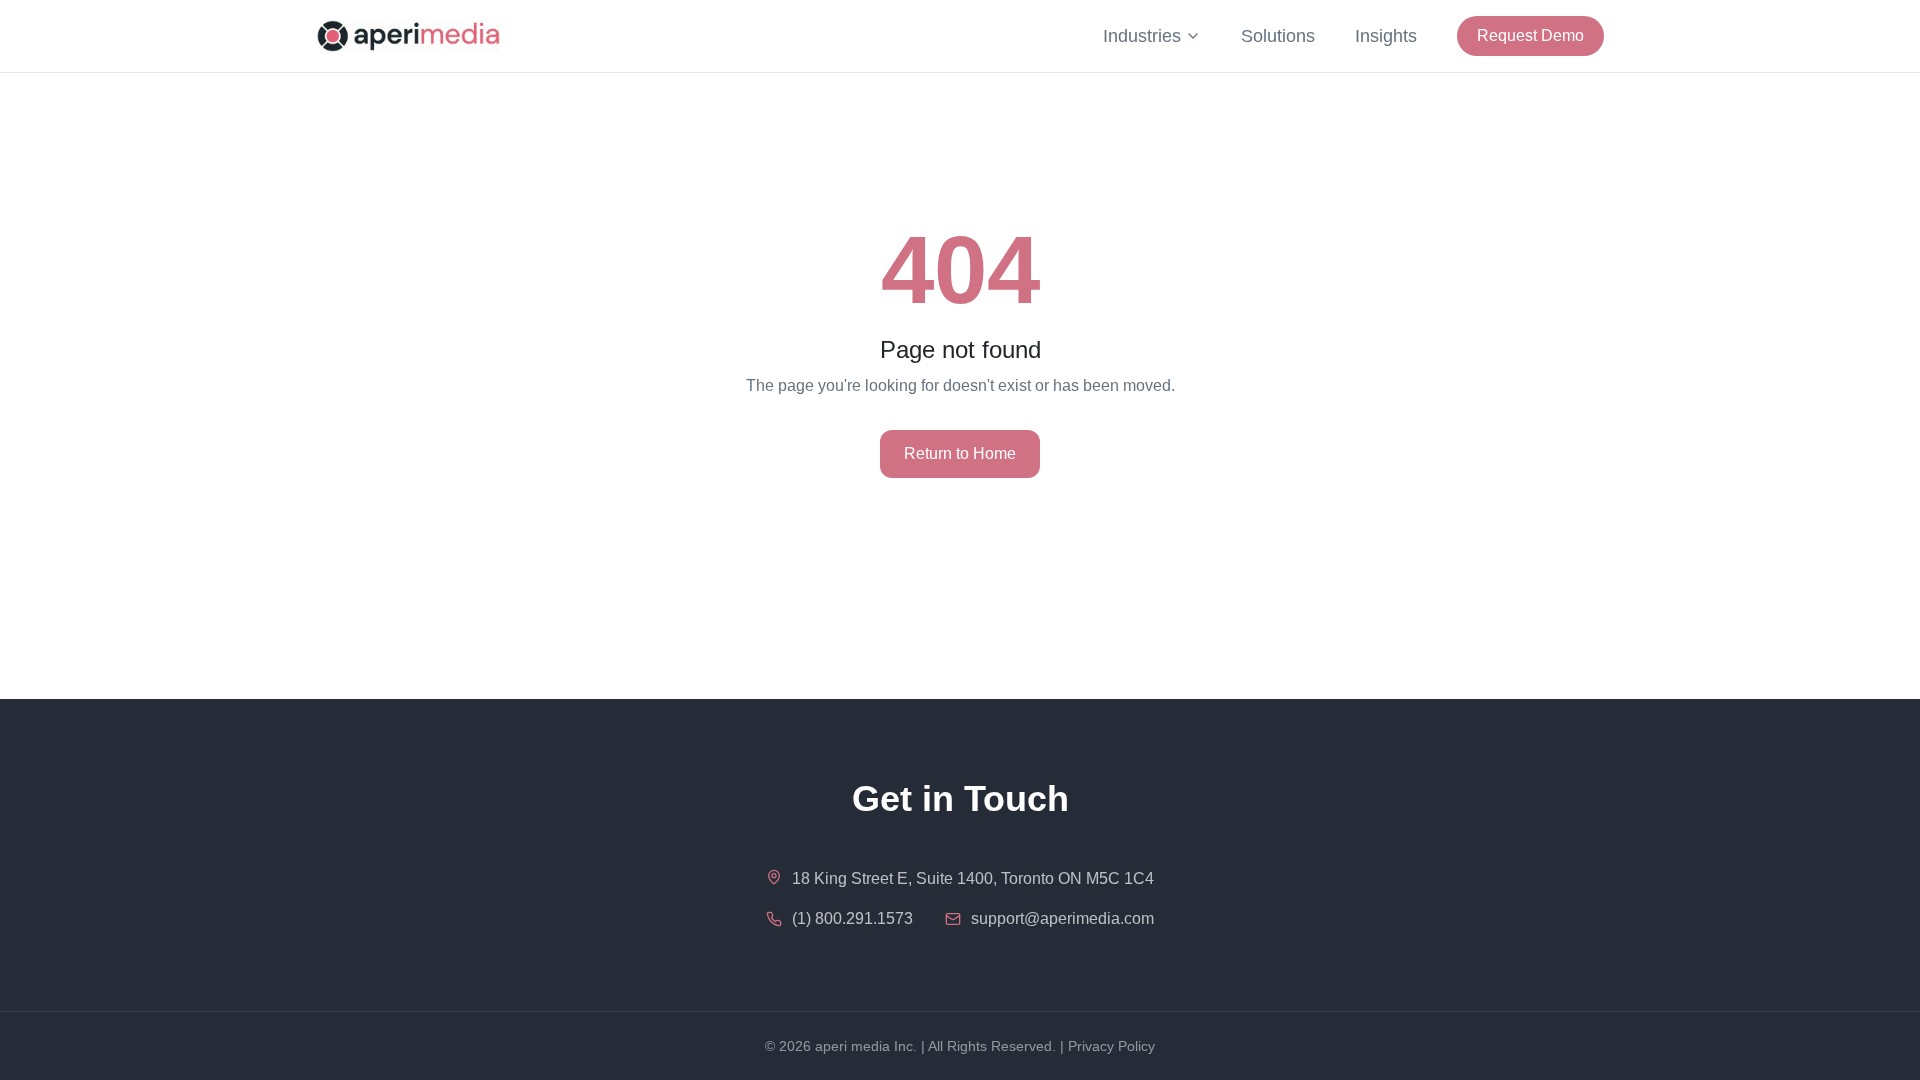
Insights (1386, 36)
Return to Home (960, 453)
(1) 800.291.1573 (852, 918)
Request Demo (1530, 35)
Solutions (1278, 36)
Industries (1142, 36)
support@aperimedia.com (1062, 918)
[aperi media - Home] (408, 36)
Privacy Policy (1111, 1046)
